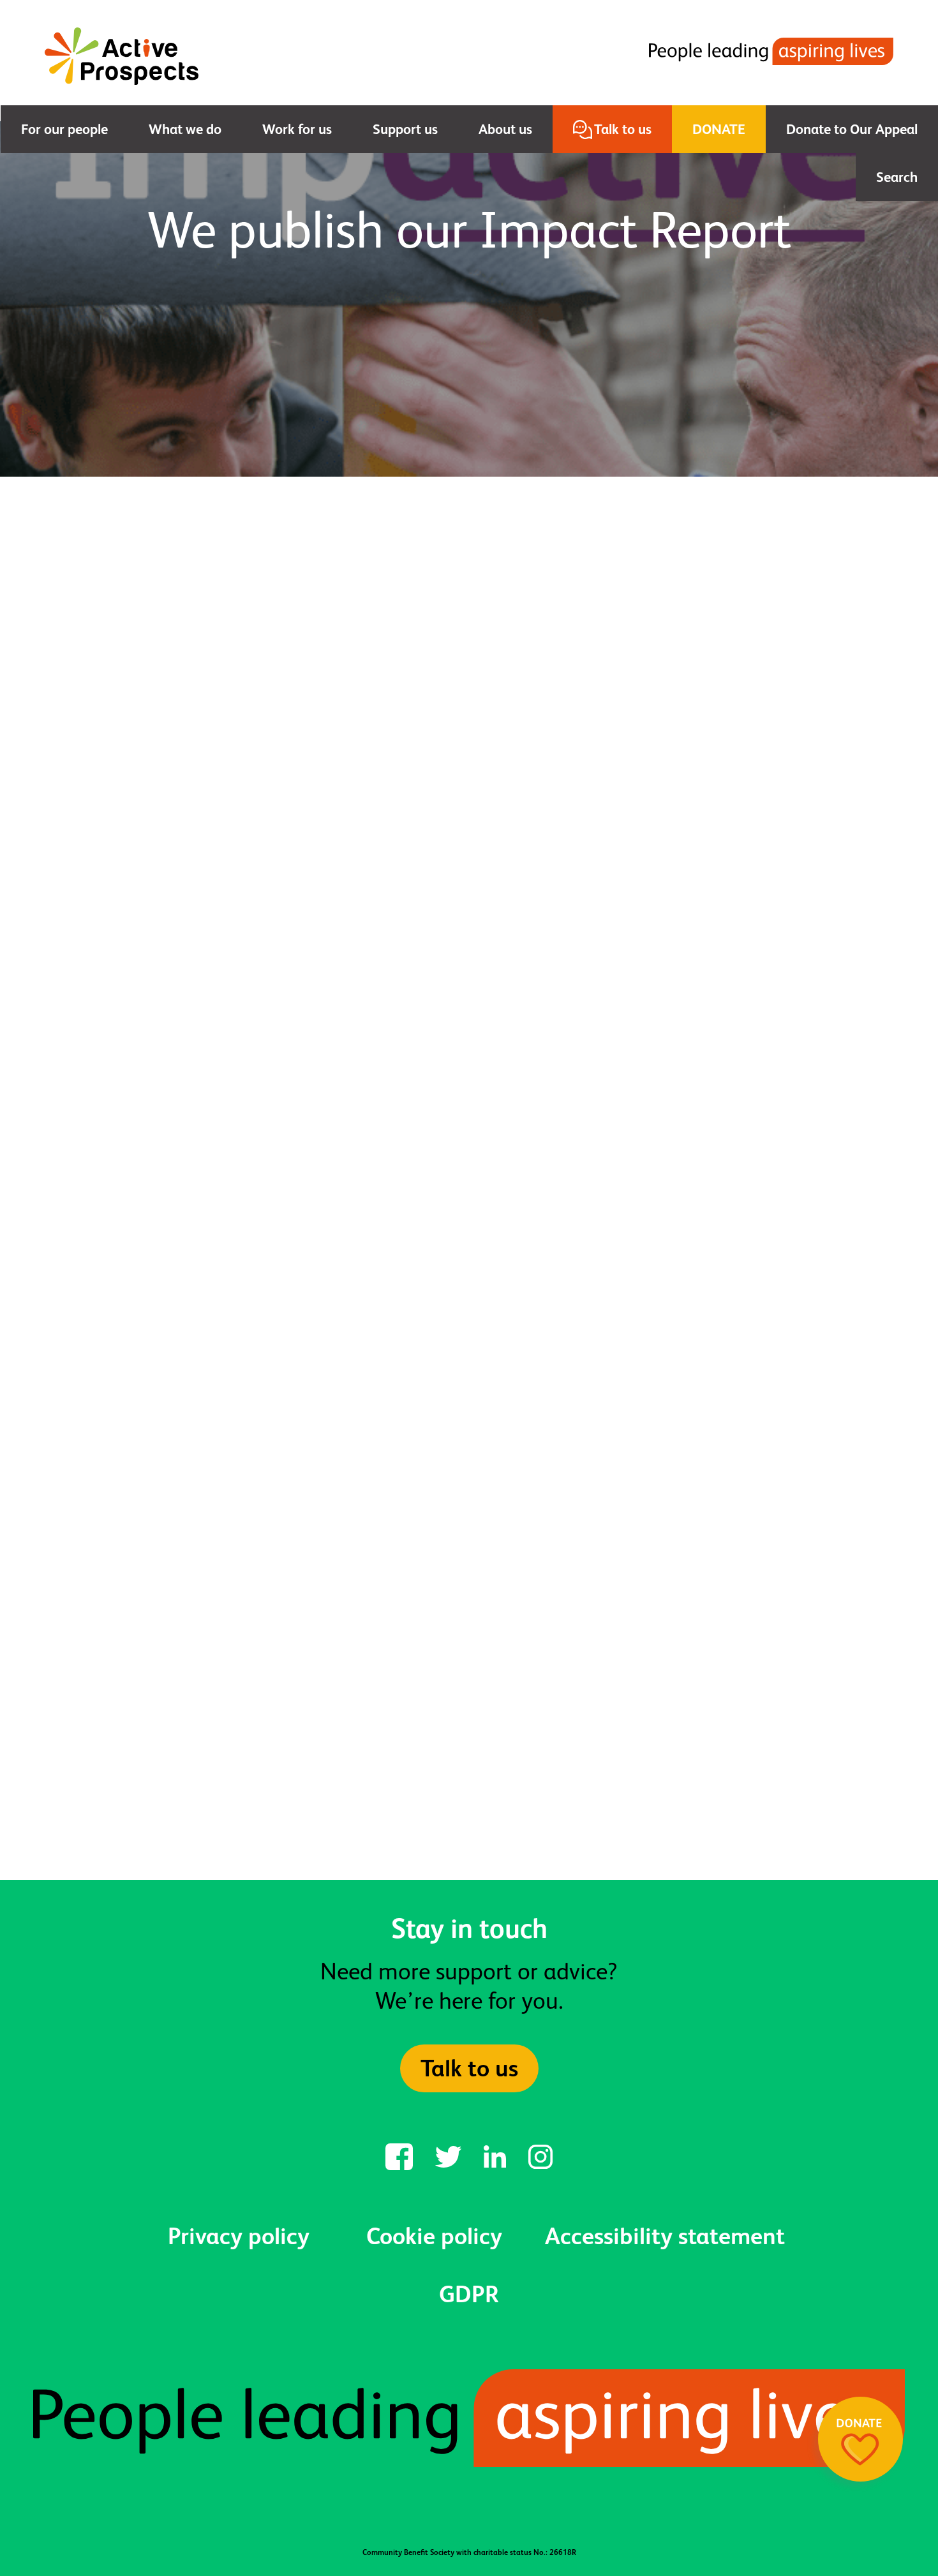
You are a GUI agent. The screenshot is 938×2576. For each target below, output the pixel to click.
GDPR (469, 2294)
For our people (64, 129)
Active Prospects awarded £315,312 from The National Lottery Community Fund (190, 1680)
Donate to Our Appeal (852, 129)
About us (505, 129)
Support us (405, 129)
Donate (719, 129)
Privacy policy (239, 2236)
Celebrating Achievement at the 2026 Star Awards (469, 1668)
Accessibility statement (665, 2236)
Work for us (297, 129)
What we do (185, 129)
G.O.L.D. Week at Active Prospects (710, 1668)
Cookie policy (434, 2236)
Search (897, 177)
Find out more (469, 1859)
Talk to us (623, 129)
